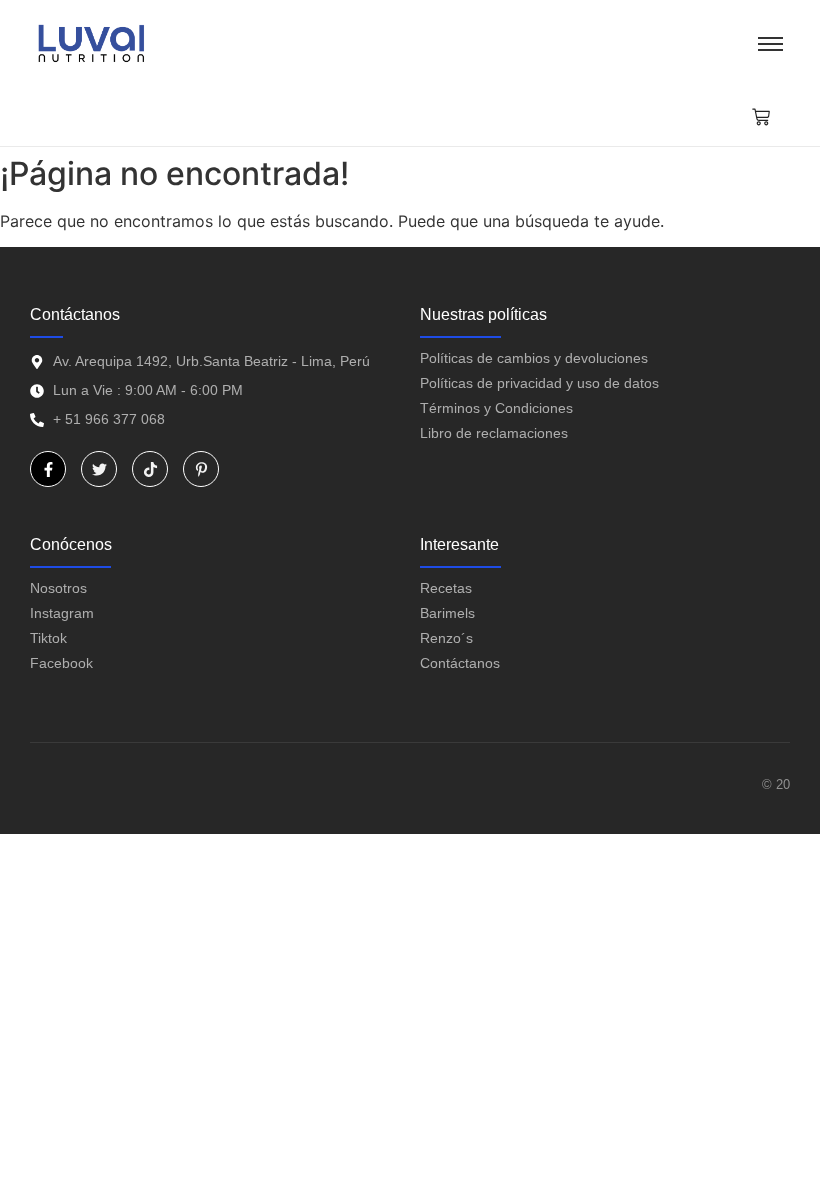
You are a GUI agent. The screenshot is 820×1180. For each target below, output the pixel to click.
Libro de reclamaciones (494, 433)
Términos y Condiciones (496, 408)
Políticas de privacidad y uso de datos (539, 383)
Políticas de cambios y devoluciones (534, 358)
